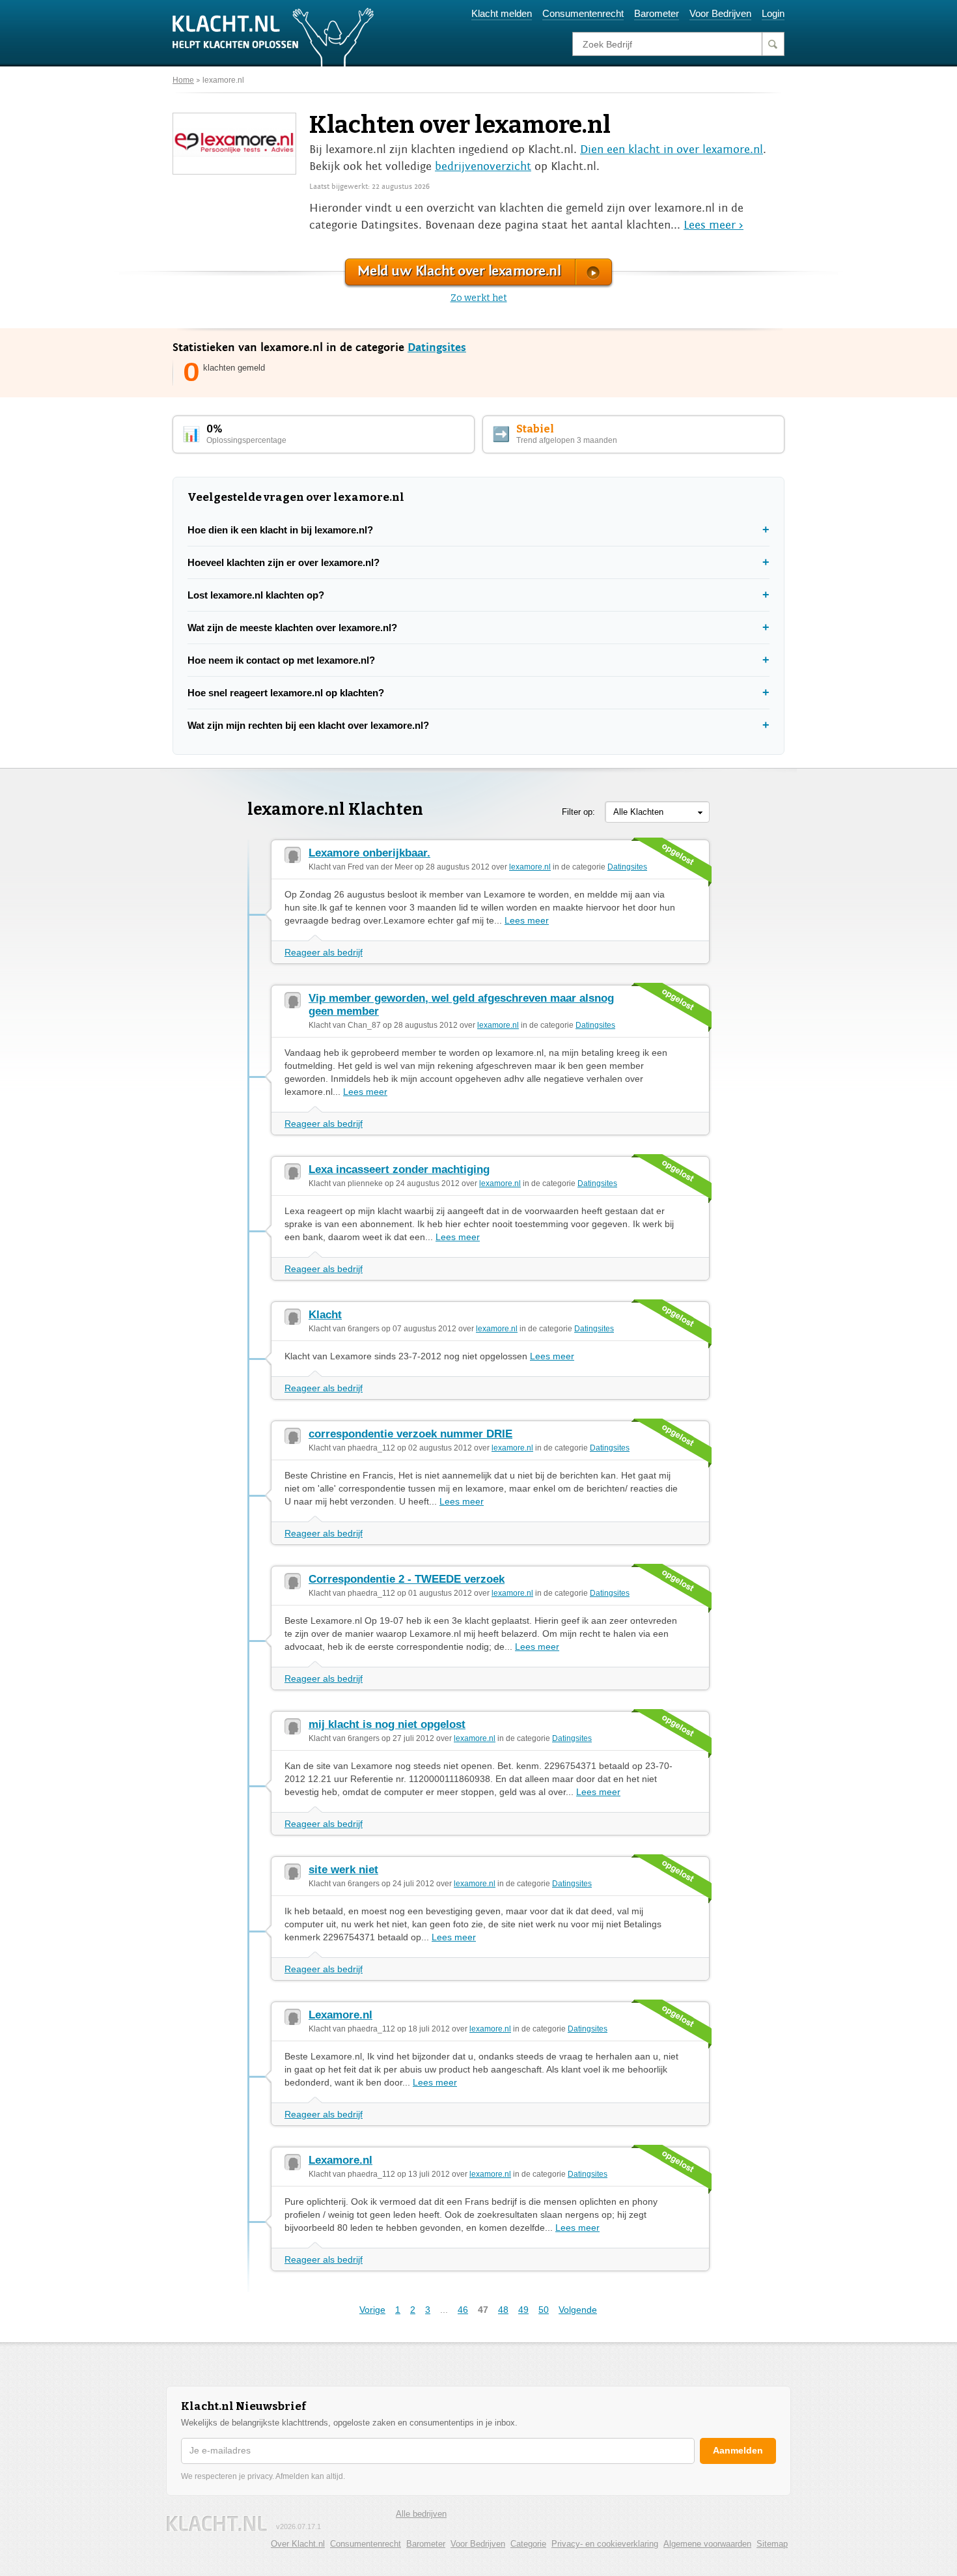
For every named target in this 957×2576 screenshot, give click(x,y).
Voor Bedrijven (720, 13)
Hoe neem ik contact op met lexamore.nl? (281, 660)
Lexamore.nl (340, 2015)
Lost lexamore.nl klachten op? (256, 595)
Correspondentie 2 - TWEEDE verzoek (407, 1579)
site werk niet (343, 1870)
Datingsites (437, 347)
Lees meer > (714, 225)
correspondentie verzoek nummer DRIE (410, 1434)
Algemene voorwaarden (707, 2544)
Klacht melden (502, 13)
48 (503, 2310)
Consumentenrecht (583, 13)
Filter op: (578, 812)
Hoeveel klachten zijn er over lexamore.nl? (284, 562)
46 (463, 2310)
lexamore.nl (223, 80)
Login (773, 13)
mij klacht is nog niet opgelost (387, 1724)
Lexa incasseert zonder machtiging (399, 1169)
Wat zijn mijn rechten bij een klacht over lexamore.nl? (308, 725)
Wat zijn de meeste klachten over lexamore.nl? (292, 628)
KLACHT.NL (217, 2524)
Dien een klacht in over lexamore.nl (672, 149)
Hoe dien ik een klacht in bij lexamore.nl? (280, 530)
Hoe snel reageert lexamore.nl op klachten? (286, 693)
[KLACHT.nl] (273, 36)
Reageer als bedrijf (324, 952)
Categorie (528, 2544)
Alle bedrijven (421, 2514)
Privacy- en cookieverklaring (605, 2544)
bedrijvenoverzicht (483, 166)
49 (523, 2310)
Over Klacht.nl (298, 2544)
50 (544, 2310)
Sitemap (772, 2544)
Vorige (372, 2310)
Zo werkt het (479, 298)
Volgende (578, 2310)
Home (183, 80)
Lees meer (527, 920)
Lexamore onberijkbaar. (369, 853)
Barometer (657, 13)
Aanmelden (738, 2450)
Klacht (325, 1315)
